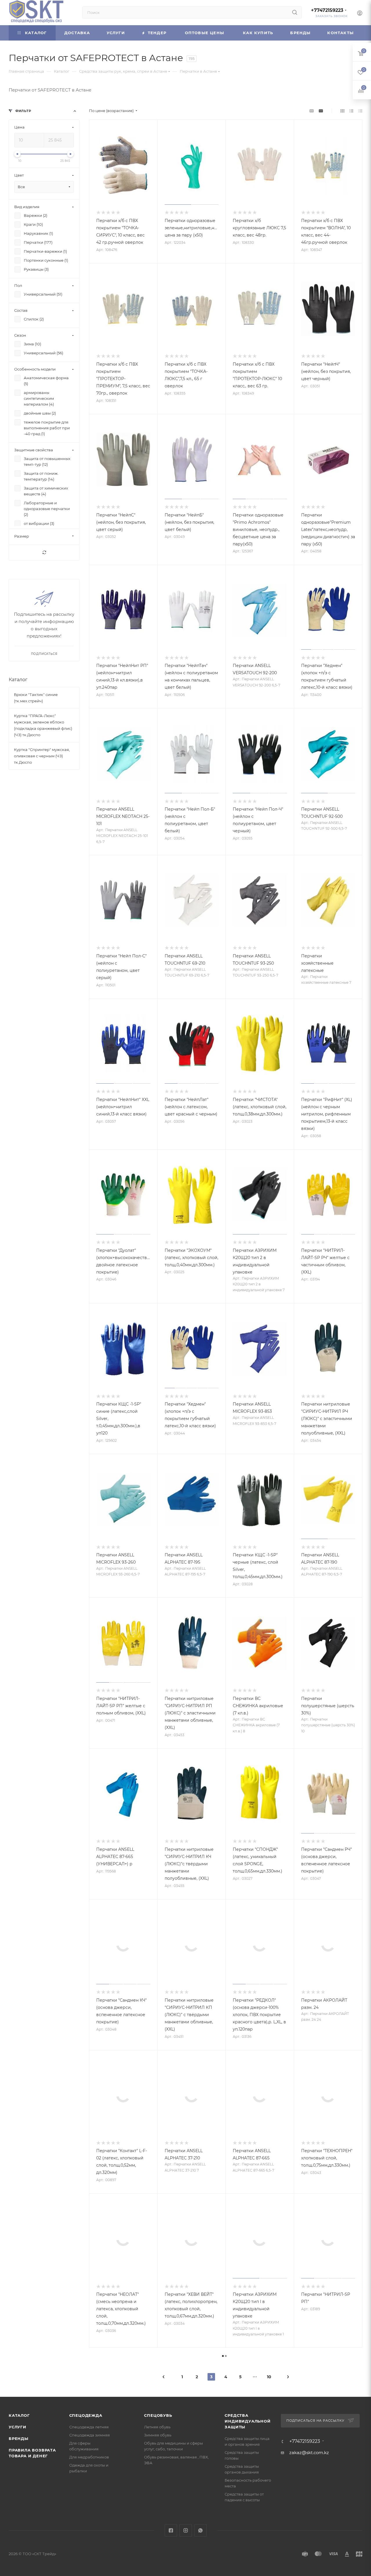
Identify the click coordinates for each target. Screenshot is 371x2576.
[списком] (351, 111)
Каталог (18, 680)
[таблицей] (360, 111)
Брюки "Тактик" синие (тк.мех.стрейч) (36, 698)
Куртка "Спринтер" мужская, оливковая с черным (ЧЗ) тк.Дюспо (42, 756)
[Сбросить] (44, 553)
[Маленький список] (312, 111)
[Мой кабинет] (360, 14)
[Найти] (295, 12)
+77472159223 (327, 10)
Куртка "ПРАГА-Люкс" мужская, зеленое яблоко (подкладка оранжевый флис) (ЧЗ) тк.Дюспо (43, 725)
